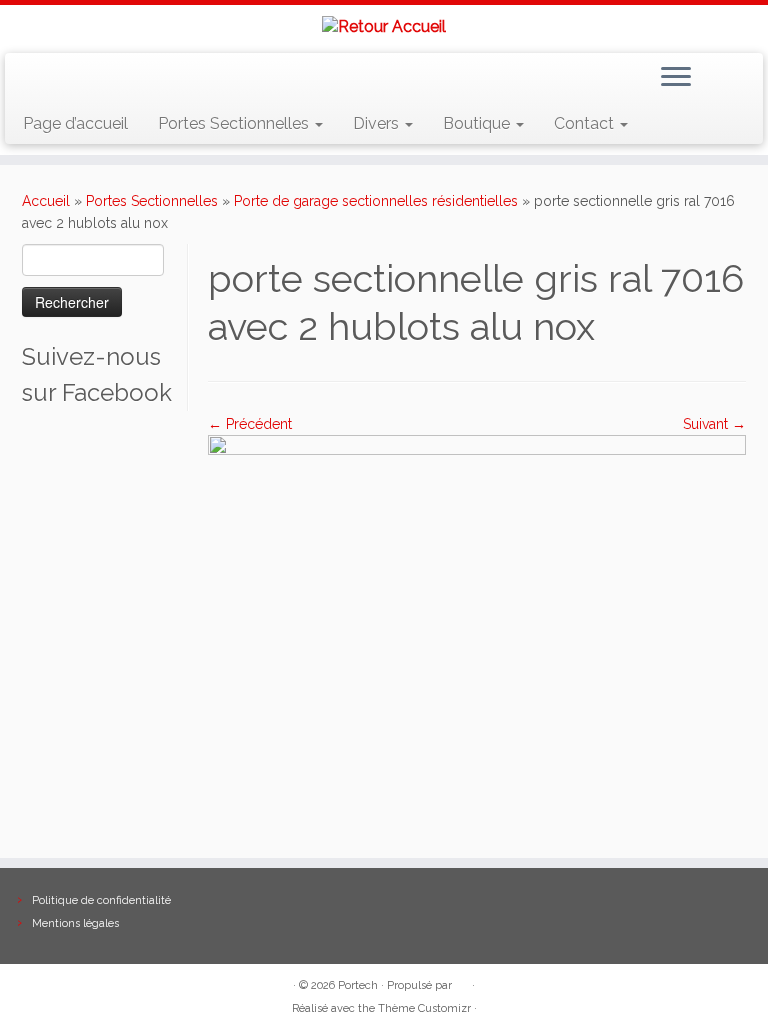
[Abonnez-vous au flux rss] (37, 80)
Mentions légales (75, 923)
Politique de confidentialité (101, 900)
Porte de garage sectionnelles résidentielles (376, 201)
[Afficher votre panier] (735, 73)
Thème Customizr (424, 1008)
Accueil (46, 201)
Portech (358, 985)
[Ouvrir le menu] (676, 79)
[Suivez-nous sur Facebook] (95, 80)
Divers (378, 123)
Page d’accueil (75, 123)
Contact (586, 123)
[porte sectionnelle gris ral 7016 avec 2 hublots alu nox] (477, 635)
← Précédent (250, 424)
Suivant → (714, 424)
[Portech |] (384, 26)
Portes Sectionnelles (235, 123)
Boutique (478, 123)
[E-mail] (66, 80)
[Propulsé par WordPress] (462, 982)
